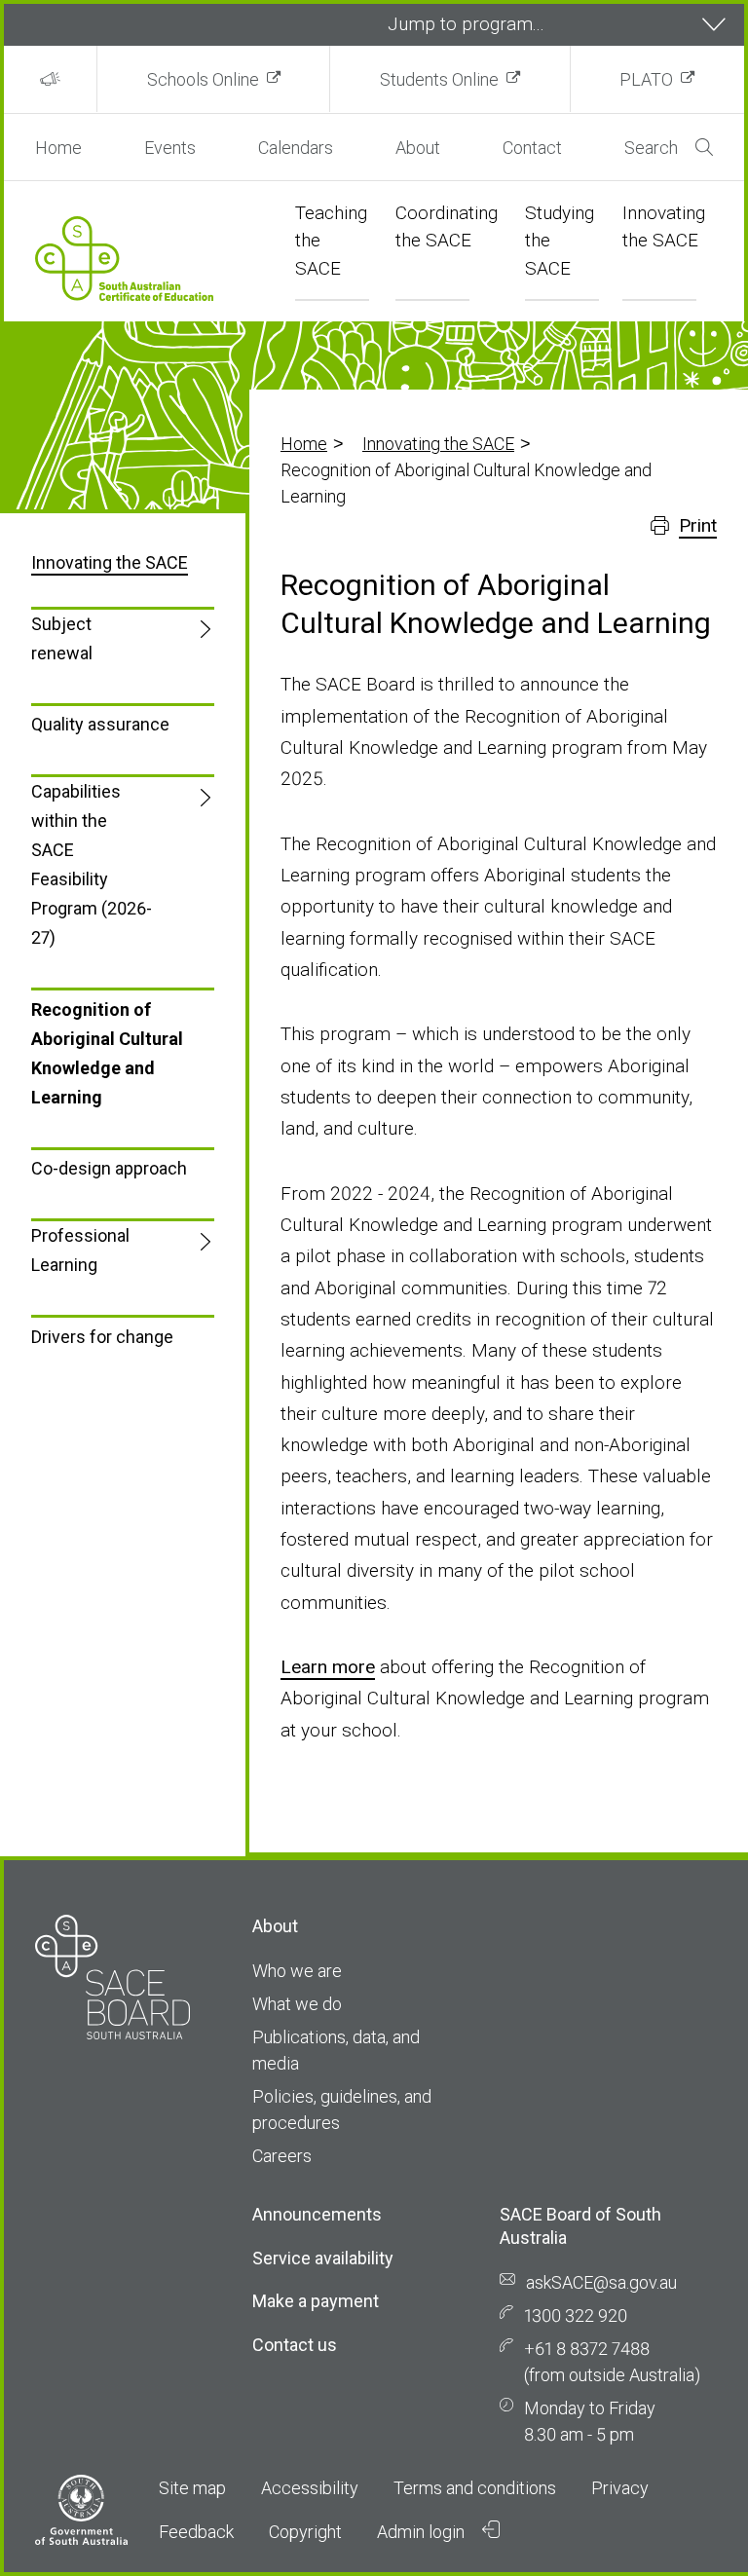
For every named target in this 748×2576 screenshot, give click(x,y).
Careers (282, 2156)
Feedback (196, 2532)
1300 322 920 (576, 2315)
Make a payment (316, 2301)
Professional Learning (80, 1250)
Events (170, 148)
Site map (192, 2488)
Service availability (323, 2258)
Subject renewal (62, 638)
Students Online (439, 79)
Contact (532, 148)
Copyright (305, 2532)
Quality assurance (100, 724)
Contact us (295, 2345)
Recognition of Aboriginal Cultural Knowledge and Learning (107, 1053)
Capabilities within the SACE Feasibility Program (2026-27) (92, 864)
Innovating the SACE (438, 444)
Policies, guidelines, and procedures (342, 2109)
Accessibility (310, 2488)
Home (58, 148)
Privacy (620, 2488)
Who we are (297, 1971)
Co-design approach (109, 1168)
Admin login (423, 2532)
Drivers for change (102, 1337)
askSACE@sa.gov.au (601, 2282)
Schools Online (203, 79)
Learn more (328, 1667)
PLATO (646, 79)
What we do (297, 2004)
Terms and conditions (475, 2488)
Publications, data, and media (336, 2050)
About (418, 148)
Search (651, 148)
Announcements (317, 2214)
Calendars (296, 148)
